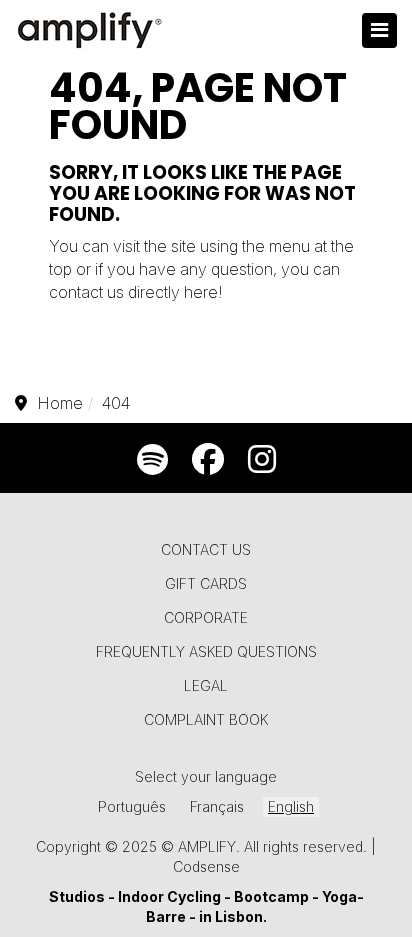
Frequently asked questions (206, 651)
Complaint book (206, 719)
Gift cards (206, 583)
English (291, 806)
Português (132, 806)
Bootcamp (273, 896)
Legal (206, 685)
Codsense (206, 866)
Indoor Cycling (169, 896)
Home (60, 403)
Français (217, 806)
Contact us (206, 549)
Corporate (206, 617)
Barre (166, 916)
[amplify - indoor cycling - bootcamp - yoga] (80, 28)
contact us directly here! (136, 292)
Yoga (339, 896)
